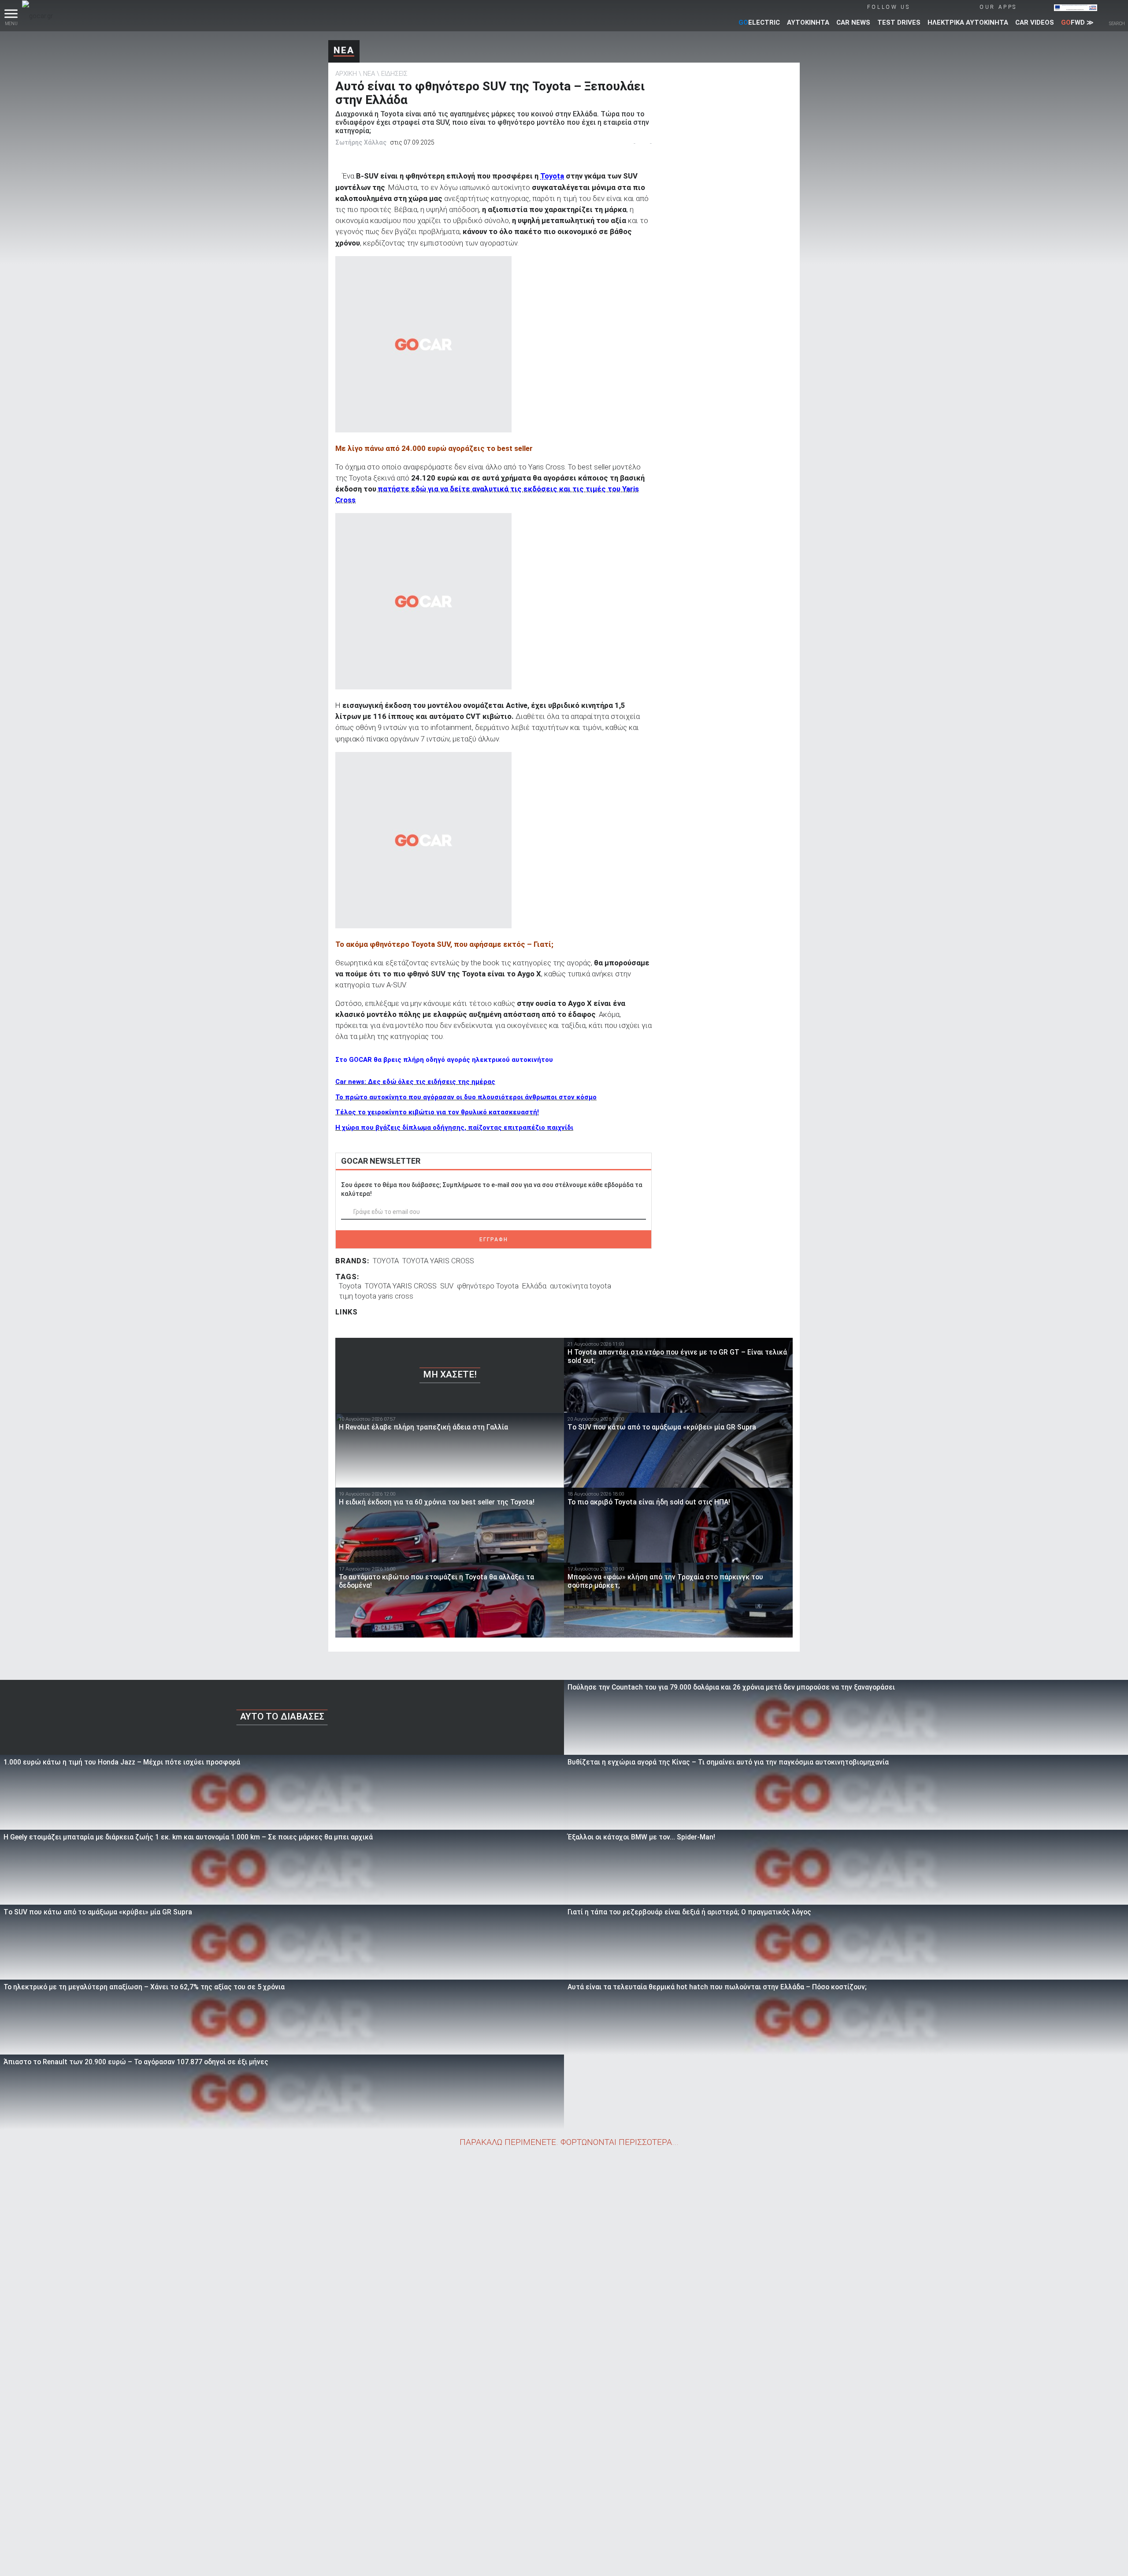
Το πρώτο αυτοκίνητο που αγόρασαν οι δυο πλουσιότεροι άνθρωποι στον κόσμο (466, 1097)
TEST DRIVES (899, 22)
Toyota (552, 176)
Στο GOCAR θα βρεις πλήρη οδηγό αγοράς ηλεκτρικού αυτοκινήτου (444, 1060)
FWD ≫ (1077, 22)
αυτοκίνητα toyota (581, 1286)
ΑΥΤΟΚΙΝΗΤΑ (808, 22)
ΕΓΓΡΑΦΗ (494, 1240)
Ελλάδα (534, 1286)
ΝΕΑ (344, 50)
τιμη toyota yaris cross (376, 1296)
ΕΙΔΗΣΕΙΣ (394, 74)
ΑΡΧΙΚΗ (346, 74)
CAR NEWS (853, 22)
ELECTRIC (759, 22)
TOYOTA (386, 1261)
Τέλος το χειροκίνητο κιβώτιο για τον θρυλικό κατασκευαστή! (437, 1112)
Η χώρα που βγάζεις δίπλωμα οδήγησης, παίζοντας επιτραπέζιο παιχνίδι (454, 1128)
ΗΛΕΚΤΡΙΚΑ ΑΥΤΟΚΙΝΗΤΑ (968, 22)
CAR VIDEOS (1035, 22)
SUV (447, 1286)
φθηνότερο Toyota (488, 1286)
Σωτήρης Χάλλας (361, 142)
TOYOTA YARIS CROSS (438, 1261)
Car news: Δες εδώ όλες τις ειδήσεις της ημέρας (415, 1082)
